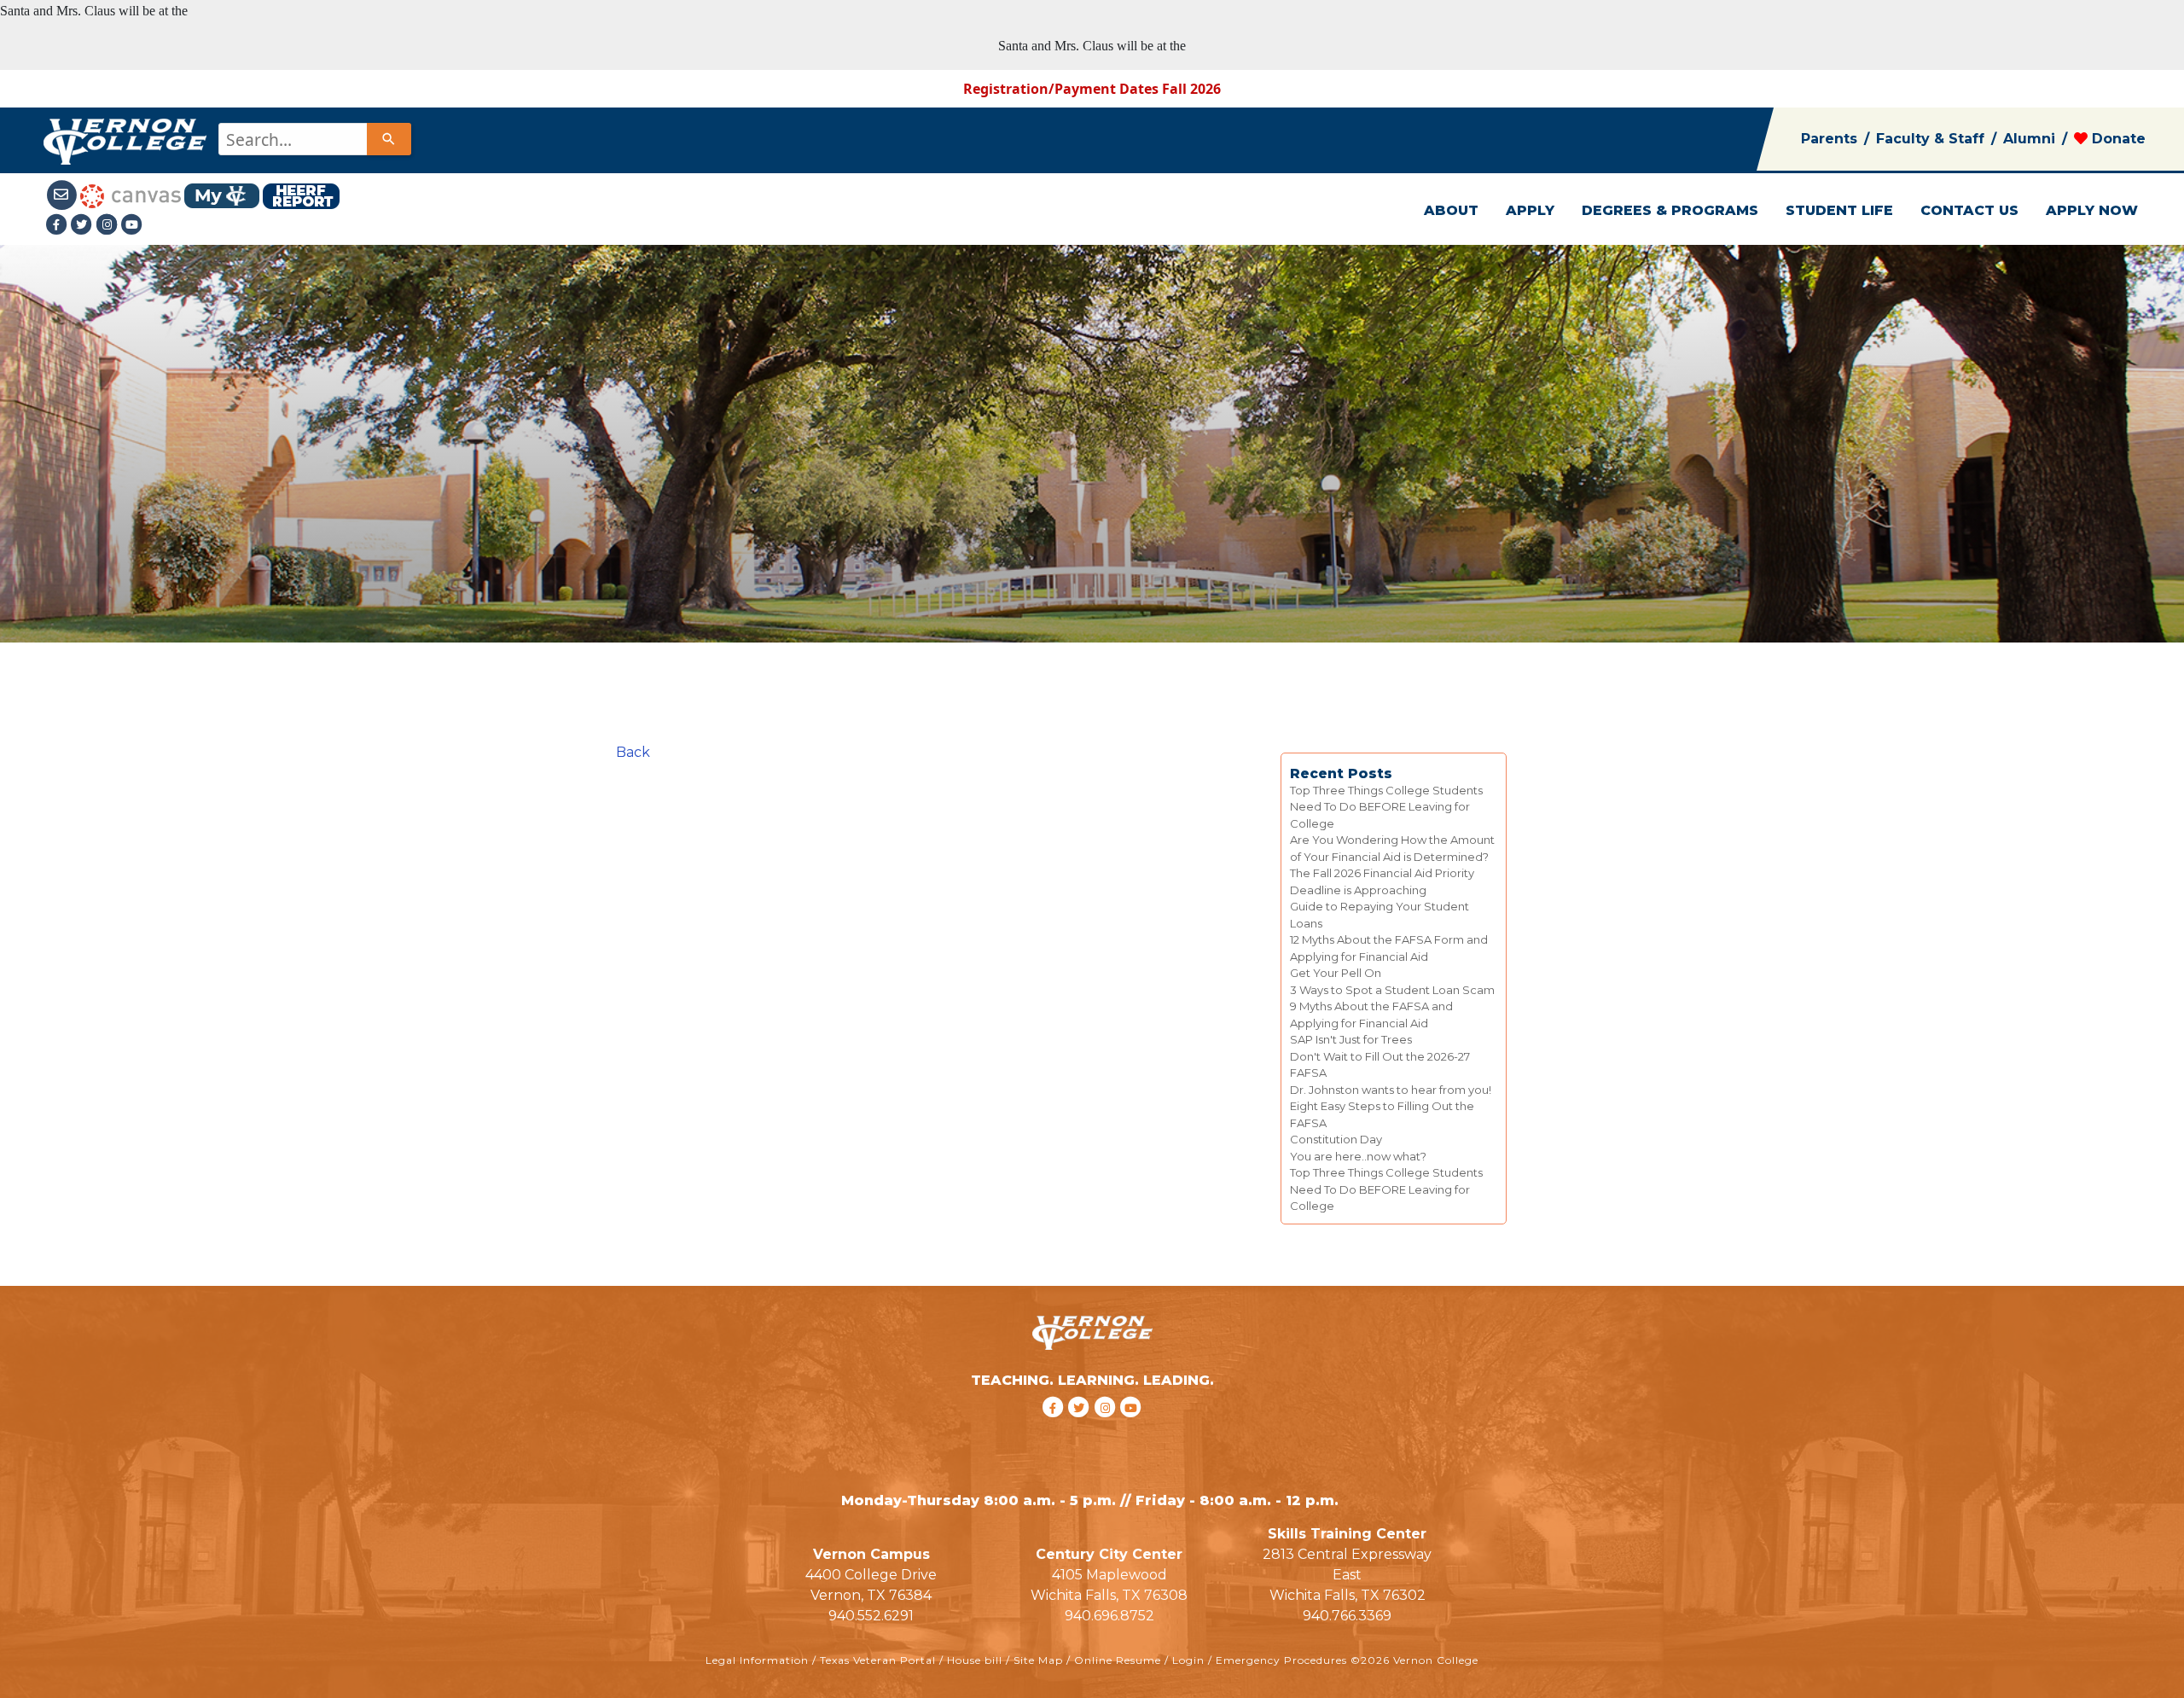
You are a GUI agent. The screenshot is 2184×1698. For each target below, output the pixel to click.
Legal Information (757, 1660)
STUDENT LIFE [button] (1839, 210)
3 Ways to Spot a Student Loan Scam (1392, 990)
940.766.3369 (1347, 1616)
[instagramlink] (1108, 1430)
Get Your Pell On (1336, 973)
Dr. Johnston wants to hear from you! (1391, 1090)
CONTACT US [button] (1969, 210)
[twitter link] (1081, 1430)
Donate (2117, 139)
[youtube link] (132, 224)
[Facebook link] (58, 224)
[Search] (389, 139)
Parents (1829, 139)
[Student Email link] (62, 195)
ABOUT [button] (1451, 210)
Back (633, 752)
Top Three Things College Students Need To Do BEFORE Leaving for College (1386, 807)
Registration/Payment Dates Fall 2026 (1092, 89)
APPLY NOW (2092, 210)
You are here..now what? (1358, 1156)
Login (1188, 1660)
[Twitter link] (84, 224)
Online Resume (1118, 1660)
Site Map (1038, 1660)
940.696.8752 (1109, 1616)
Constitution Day (1336, 1139)
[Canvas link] (131, 195)
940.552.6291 (871, 1616)
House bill (975, 1660)
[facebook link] (1055, 1430)
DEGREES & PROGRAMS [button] (1670, 210)
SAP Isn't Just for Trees (1351, 1039)
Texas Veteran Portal (878, 1660)
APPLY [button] (1530, 210)
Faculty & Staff (1930, 139)
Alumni (2029, 139)
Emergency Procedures (1281, 1660)
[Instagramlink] (109, 224)
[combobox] (314, 139)
